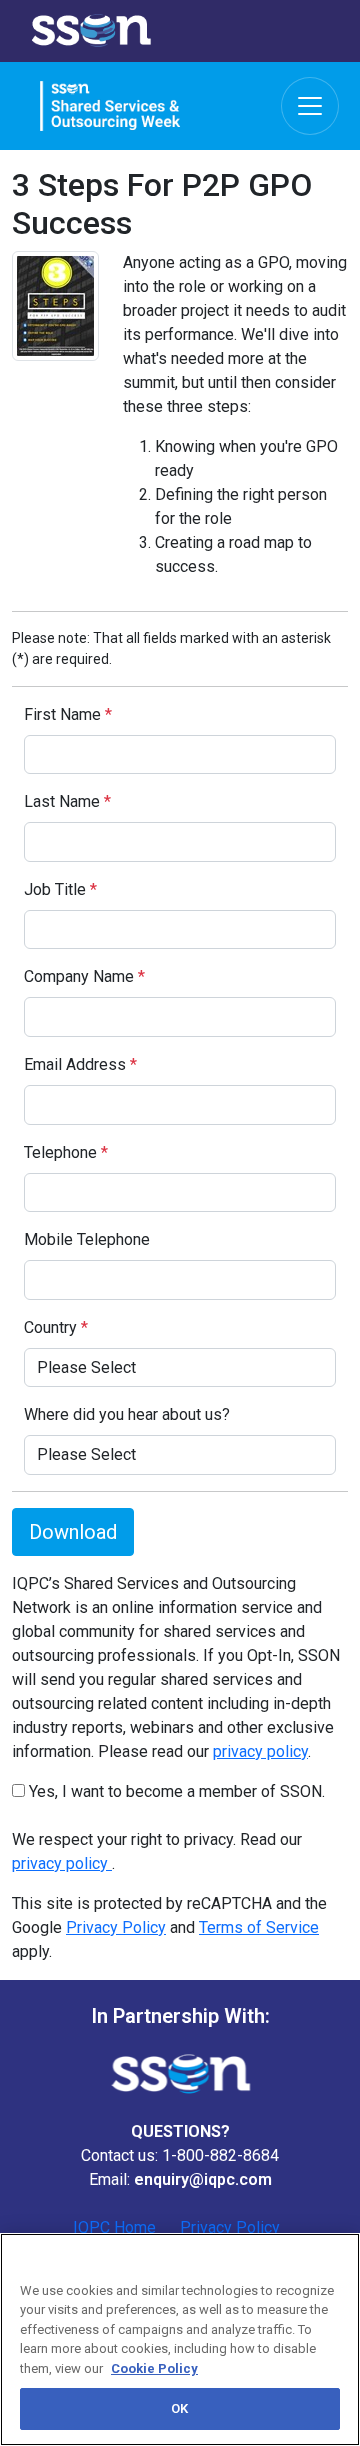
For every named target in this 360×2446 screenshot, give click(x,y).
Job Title (60, 889)
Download (73, 1532)
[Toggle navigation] (310, 106)
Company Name (84, 976)
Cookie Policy (154, 2368)
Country (56, 1327)
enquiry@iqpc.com (203, 2179)
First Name (68, 714)
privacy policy (260, 1751)
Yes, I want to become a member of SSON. (175, 1791)
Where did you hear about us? (127, 1414)
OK (179, 2408)
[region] (180, 2339)
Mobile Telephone (87, 1239)
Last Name (67, 801)
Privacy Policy (116, 1927)
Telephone (66, 1152)
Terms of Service (259, 1927)
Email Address (80, 1064)
